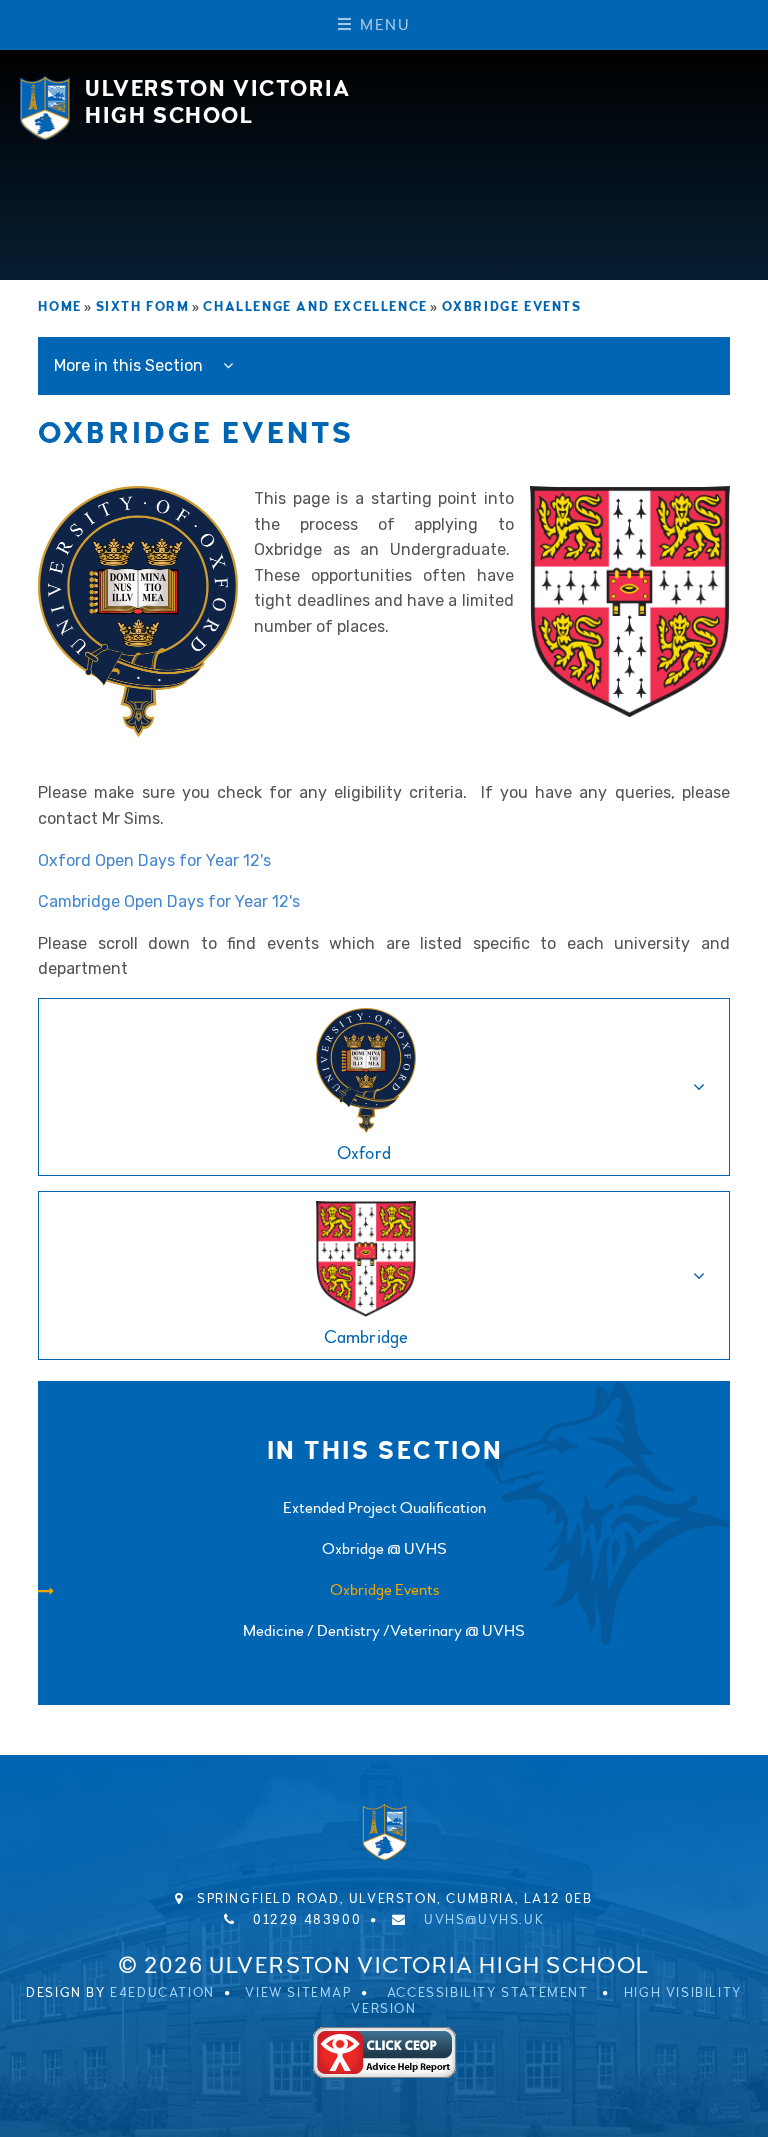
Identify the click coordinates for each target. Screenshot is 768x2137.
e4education (162, 1993)
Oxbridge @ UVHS (384, 1549)
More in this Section (130, 365)
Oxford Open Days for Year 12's (154, 860)
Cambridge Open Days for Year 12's (169, 901)
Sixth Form (143, 307)
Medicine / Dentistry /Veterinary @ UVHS (384, 1631)
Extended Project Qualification (384, 1508)
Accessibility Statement (488, 1993)
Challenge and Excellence (315, 307)
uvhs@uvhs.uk (484, 1920)
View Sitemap (298, 1993)
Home (59, 307)
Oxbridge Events (512, 307)
